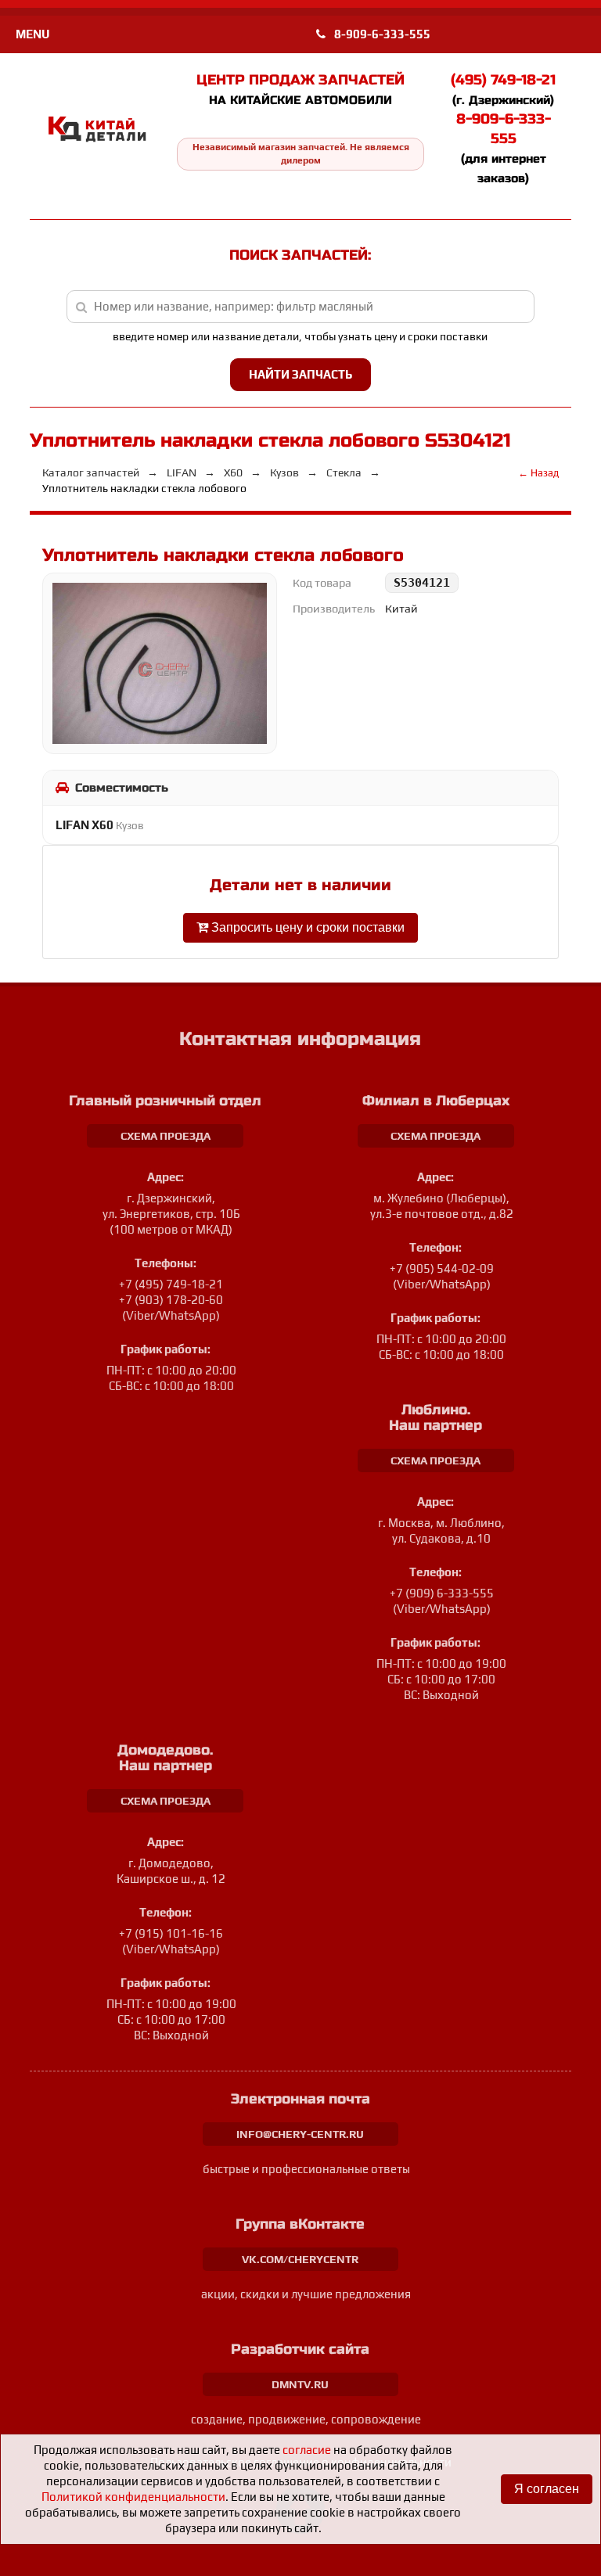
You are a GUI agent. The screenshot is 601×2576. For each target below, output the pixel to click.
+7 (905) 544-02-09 (442, 1268)
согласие (307, 2450)
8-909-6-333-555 (381, 34)
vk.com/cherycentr (300, 2259)
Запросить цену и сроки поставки (306, 927)
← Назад (538, 473)
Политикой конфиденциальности (133, 2497)
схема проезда (166, 1136)
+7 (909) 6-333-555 (442, 1593)
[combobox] (300, 307)
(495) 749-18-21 (503, 80)
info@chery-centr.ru (300, 2134)
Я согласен (547, 2489)
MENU (32, 34)
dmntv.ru (300, 2384)
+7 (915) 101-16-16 (171, 1933)
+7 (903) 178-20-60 (171, 1300)
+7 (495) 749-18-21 (171, 1284)
